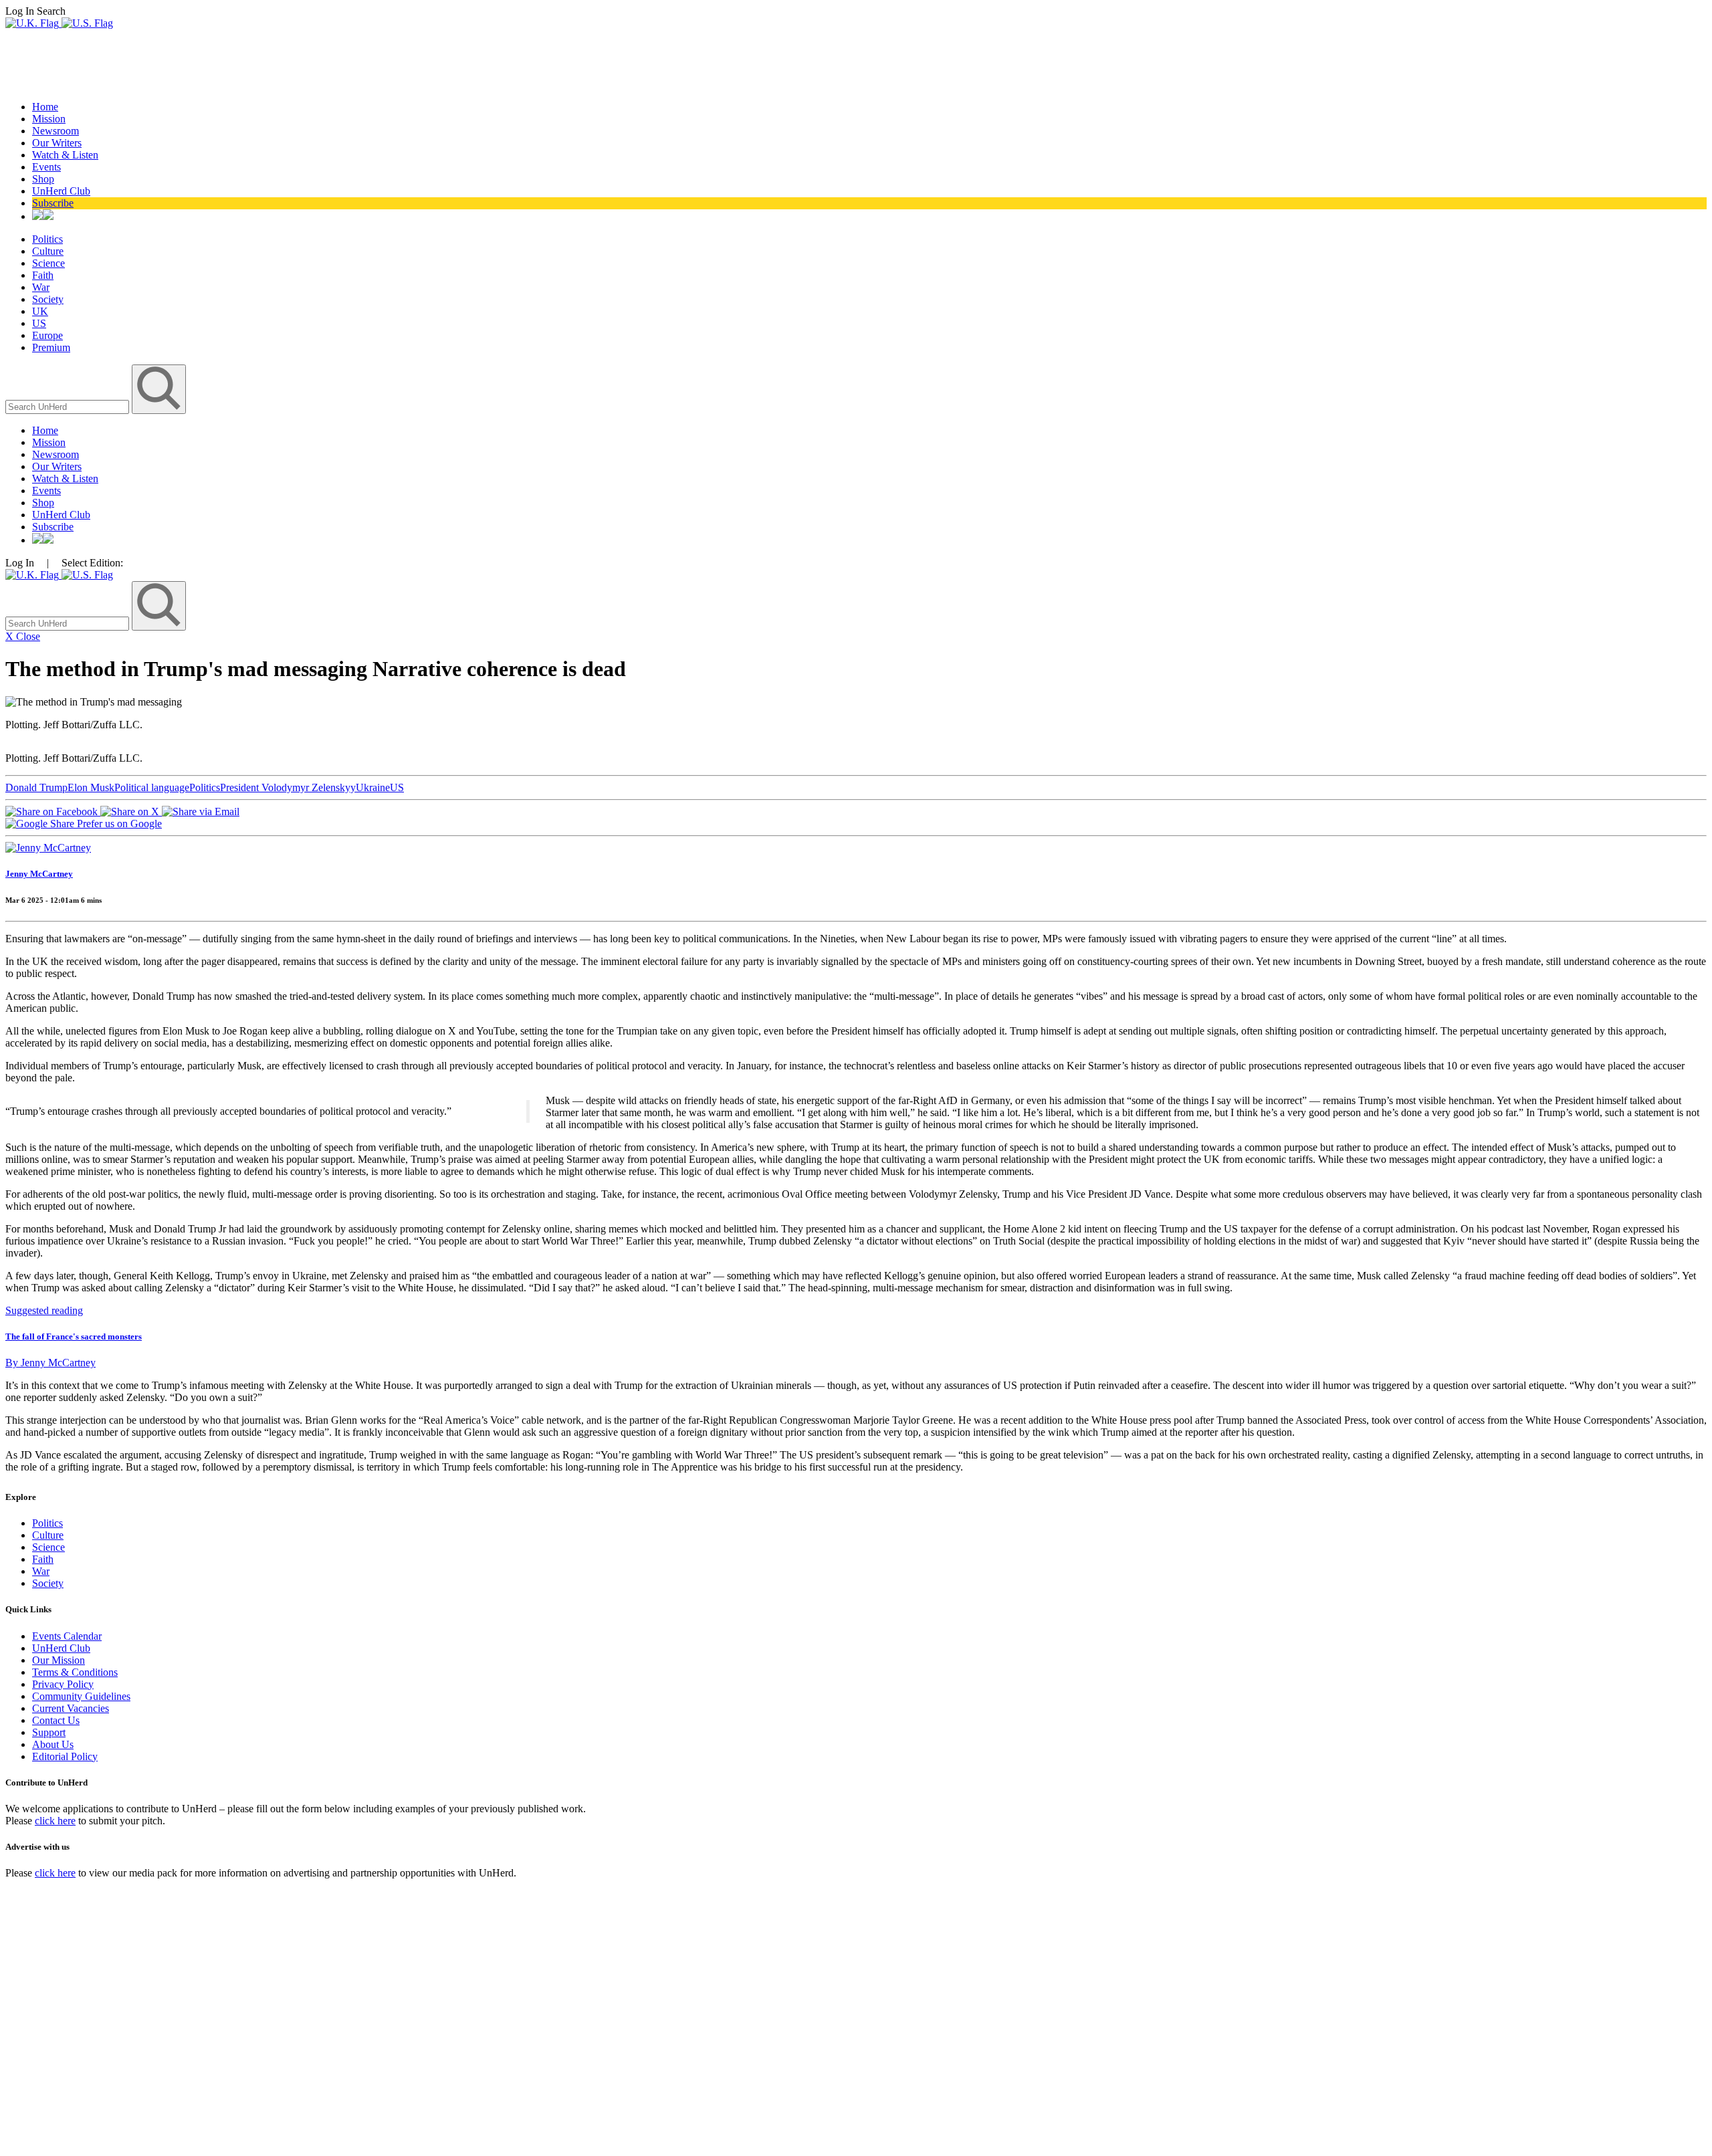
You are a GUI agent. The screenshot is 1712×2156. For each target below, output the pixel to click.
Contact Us (56, 1720)
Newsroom (56, 131)
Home (45, 107)
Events (46, 167)
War (41, 287)
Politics (47, 239)
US (39, 323)
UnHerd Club (61, 191)
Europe (47, 335)
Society (48, 299)
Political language (152, 787)
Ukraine (373, 787)
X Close (23, 636)
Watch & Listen (65, 155)
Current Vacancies (71, 1708)
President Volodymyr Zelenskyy (288, 787)
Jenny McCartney (39, 874)
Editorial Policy (65, 1756)
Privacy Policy (63, 1684)
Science (48, 263)
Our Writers (57, 143)
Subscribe (53, 203)
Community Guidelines (81, 1696)
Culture (48, 251)
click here (55, 1821)
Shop (43, 179)
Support (49, 1732)
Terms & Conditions (75, 1672)
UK (40, 311)
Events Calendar (67, 1636)
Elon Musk (91, 787)
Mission (49, 119)
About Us (53, 1744)
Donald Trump (36, 787)
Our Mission (59, 1660)
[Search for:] (69, 406)
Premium (51, 347)
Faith (43, 275)
